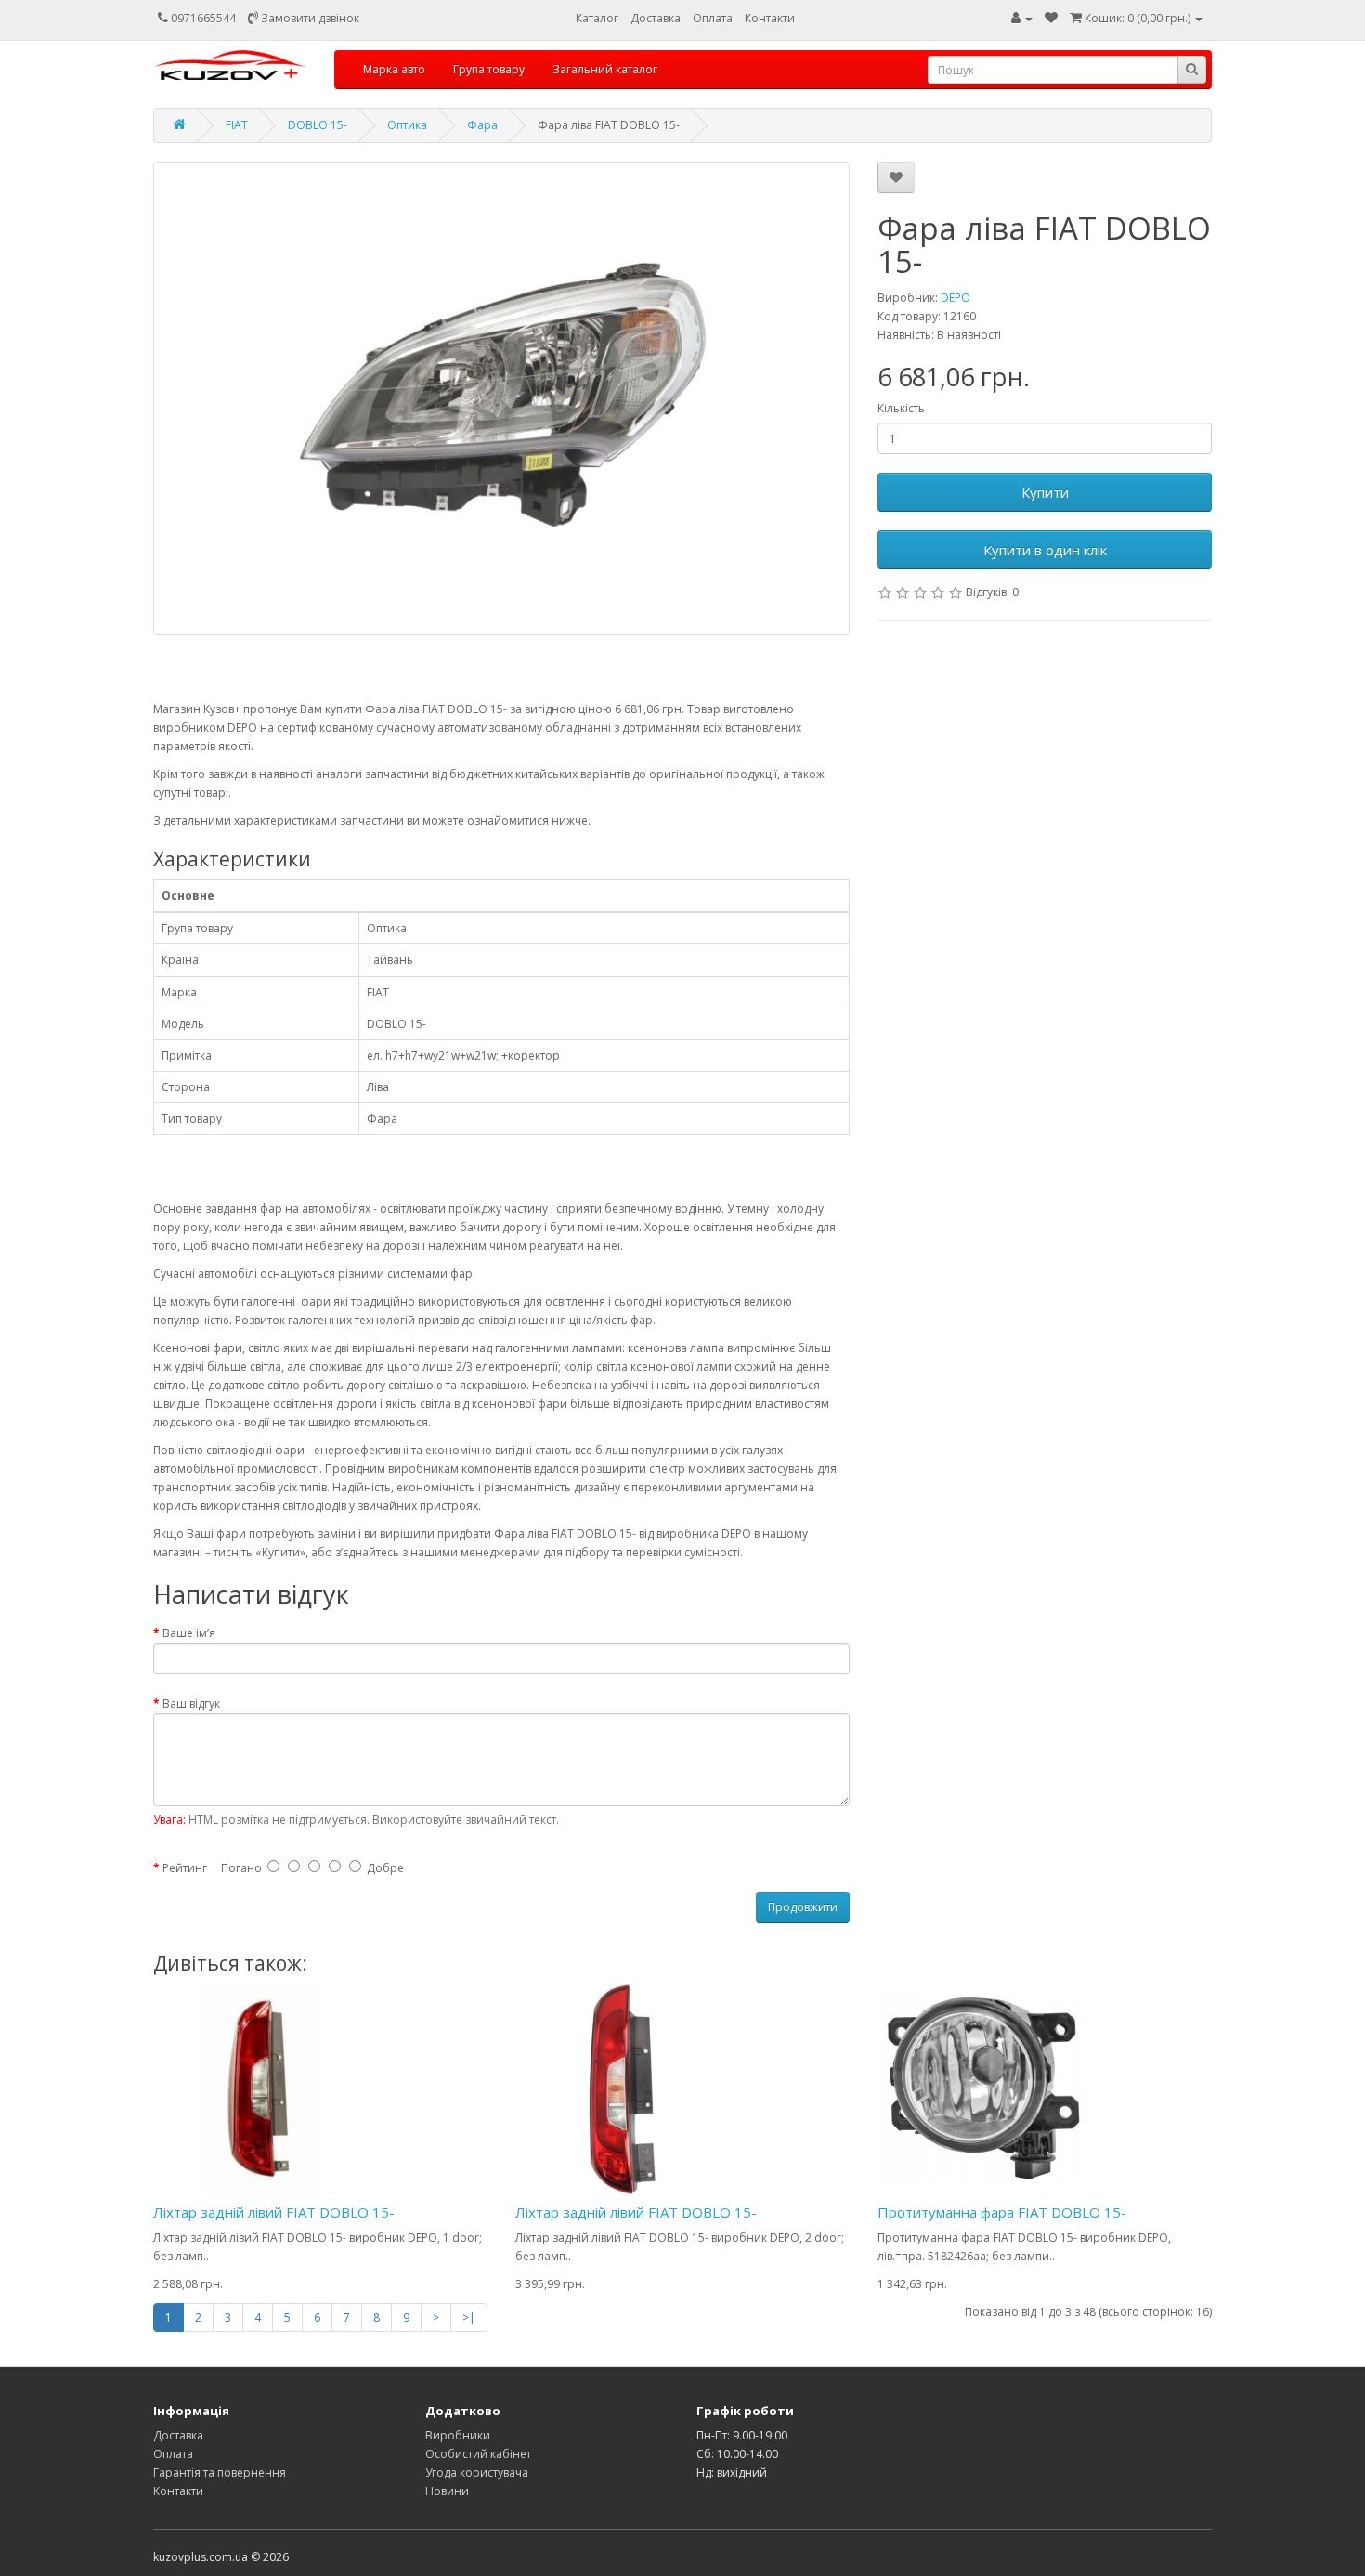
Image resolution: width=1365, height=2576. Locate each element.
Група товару (489, 69)
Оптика (407, 125)
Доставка (656, 18)
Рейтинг (185, 1868)
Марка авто (394, 69)
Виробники (458, 2435)
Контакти (770, 18)
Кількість (901, 408)
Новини (447, 2491)
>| (469, 2317)
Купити (1045, 492)
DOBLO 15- (318, 125)
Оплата (713, 18)
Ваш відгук (191, 1704)
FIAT (237, 125)
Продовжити (803, 1907)
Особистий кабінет (478, 2454)
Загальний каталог (605, 69)
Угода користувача (477, 2472)
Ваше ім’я (189, 1633)
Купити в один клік (1045, 550)
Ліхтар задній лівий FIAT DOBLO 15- (274, 2212)
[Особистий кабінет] (1022, 18)
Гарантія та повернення (220, 2472)
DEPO (955, 298)
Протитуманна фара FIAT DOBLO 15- (1002, 2212)
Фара (482, 125)
